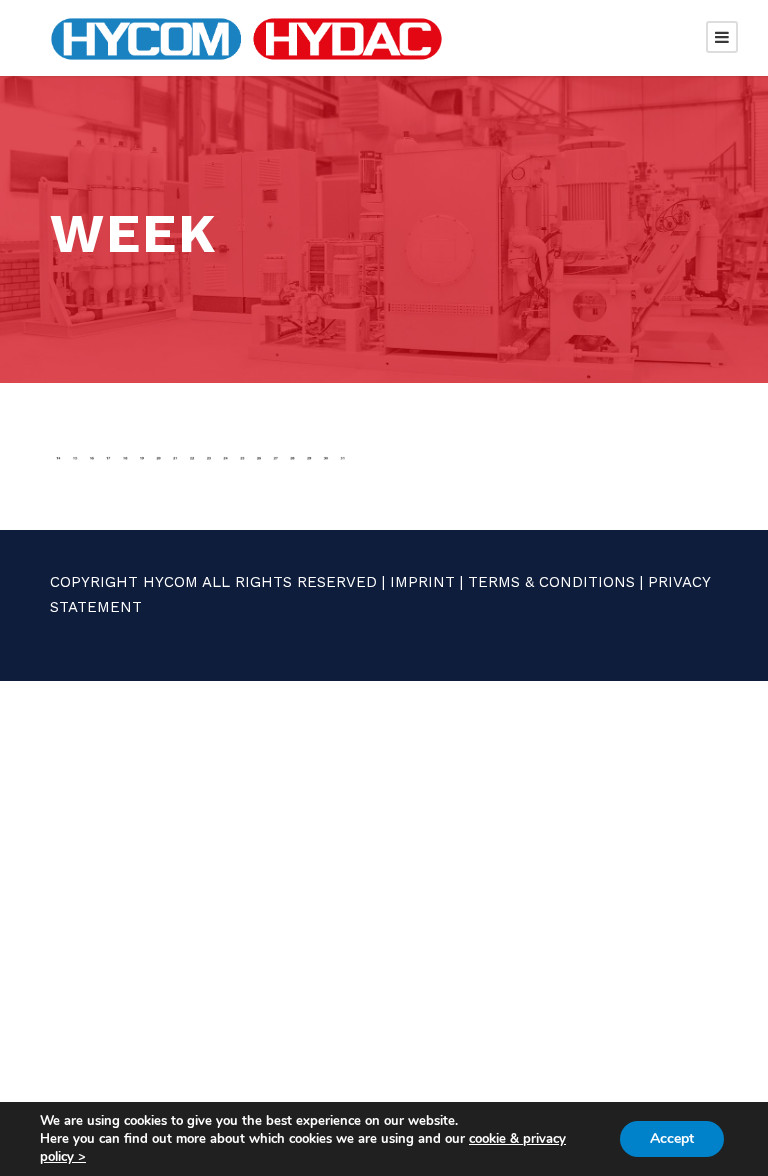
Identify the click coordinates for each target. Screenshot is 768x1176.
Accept (672, 1138)
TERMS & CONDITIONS (551, 582)
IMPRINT (422, 582)
